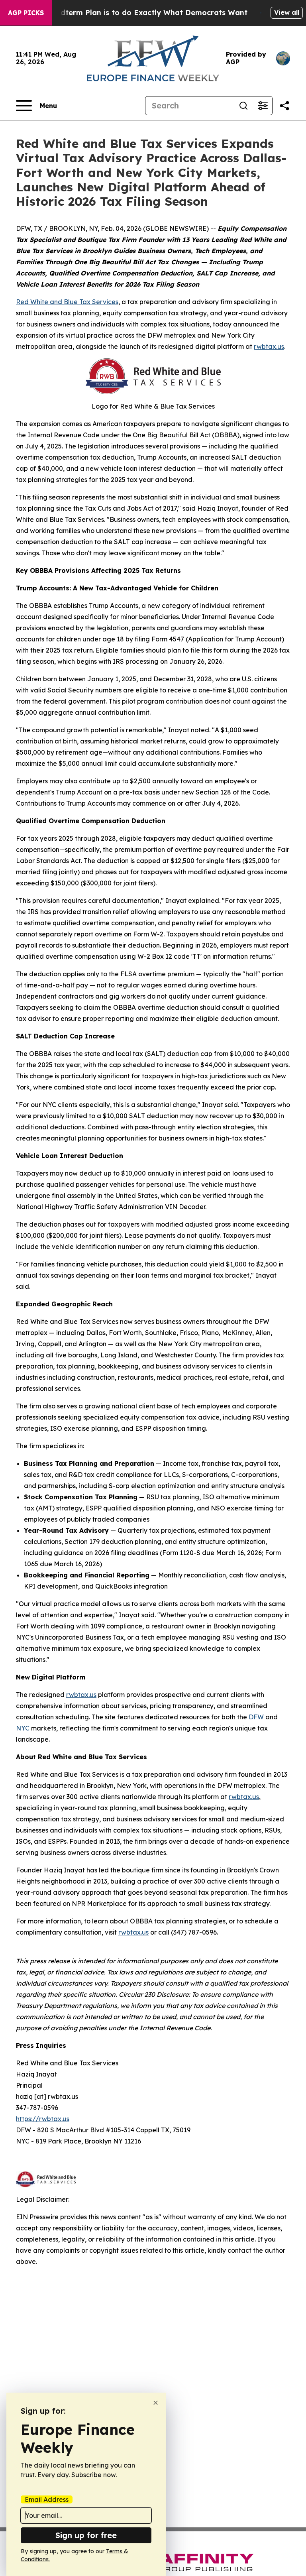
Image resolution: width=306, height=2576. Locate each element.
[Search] (243, 106)
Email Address (47, 2499)
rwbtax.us (269, 346)
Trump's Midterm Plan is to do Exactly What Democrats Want (134, 13)
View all (287, 12)
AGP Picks (26, 13)
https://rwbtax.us (43, 2119)
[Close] (156, 2403)
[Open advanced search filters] (263, 106)
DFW (256, 1717)
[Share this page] (284, 106)
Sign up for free (86, 2535)
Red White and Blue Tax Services (67, 302)
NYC (23, 1728)
